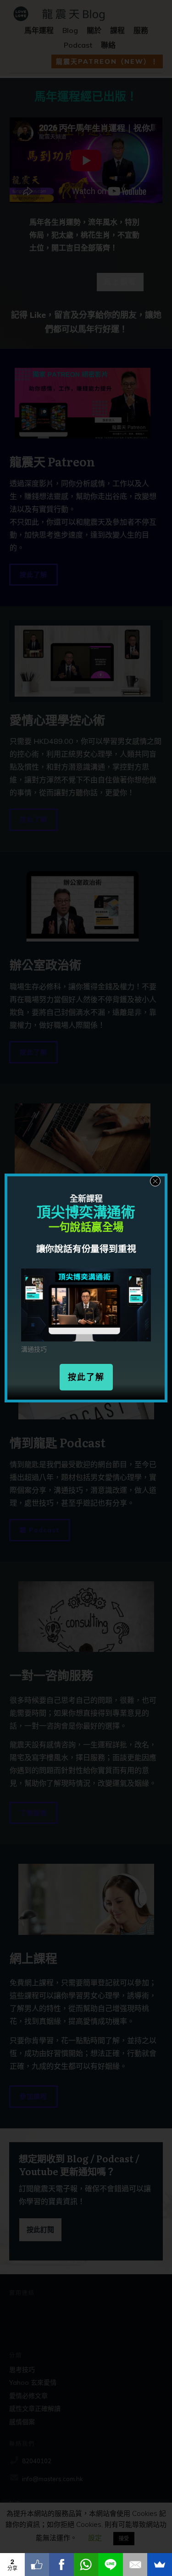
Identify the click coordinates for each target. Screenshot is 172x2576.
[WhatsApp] (86, 2565)
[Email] (135, 2565)
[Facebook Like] (37, 2565)
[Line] (111, 2565)
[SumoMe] (160, 2565)
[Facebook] (61, 2565)
